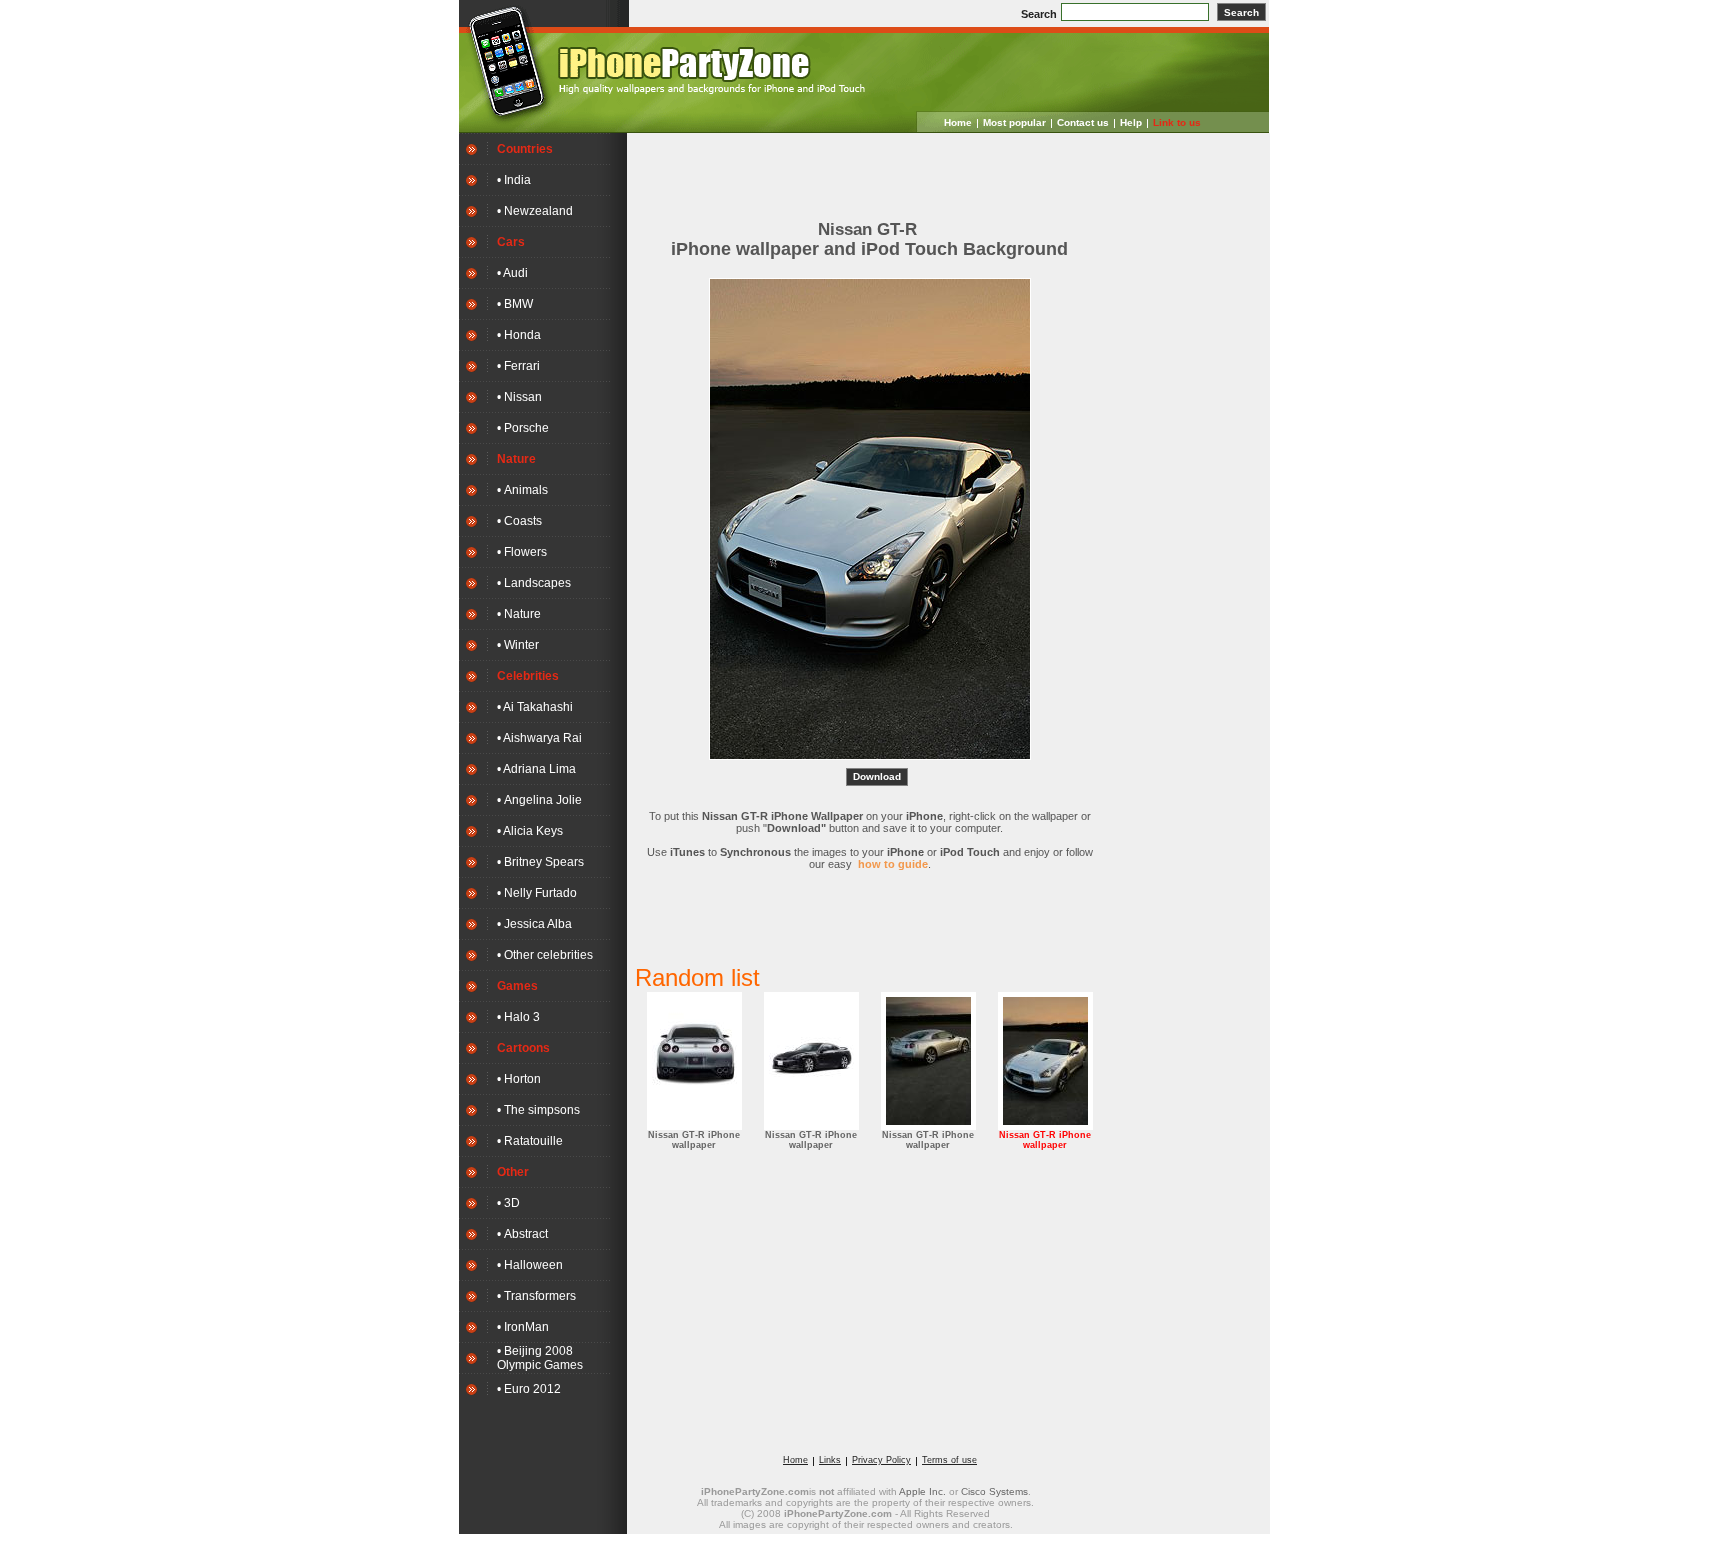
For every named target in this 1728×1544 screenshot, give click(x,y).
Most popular (1014, 122)
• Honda (519, 335)
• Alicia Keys (530, 831)
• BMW (515, 304)
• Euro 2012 (529, 1389)
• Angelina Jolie (539, 800)
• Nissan (519, 397)
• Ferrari (518, 366)
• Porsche (523, 428)
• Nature (519, 614)
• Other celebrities (545, 955)
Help (1131, 122)
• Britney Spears (540, 862)
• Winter (518, 645)
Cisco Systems (994, 1491)
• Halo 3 (518, 1017)
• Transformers (536, 1296)
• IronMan (523, 1327)
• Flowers (522, 552)
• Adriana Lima (536, 769)
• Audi (512, 273)
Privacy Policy (881, 1460)
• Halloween (530, 1265)
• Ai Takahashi (535, 707)
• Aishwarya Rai (539, 738)
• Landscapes (534, 583)
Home (958, 122)
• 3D (508, 1203)
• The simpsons (538, 1110)
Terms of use (949, 1460)
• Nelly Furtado (537, 893)
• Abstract (522, 1234)
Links (830, 1460)
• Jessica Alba (534, 924)
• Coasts (519, 521)
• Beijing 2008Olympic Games (540, 1358)
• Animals (522, 490)
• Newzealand (535, 211)
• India (514, 180)
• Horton (519, 1079)
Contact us (1083, 122)
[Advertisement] (870, 171)
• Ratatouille (530, 1141)
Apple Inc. (922, 1491)
